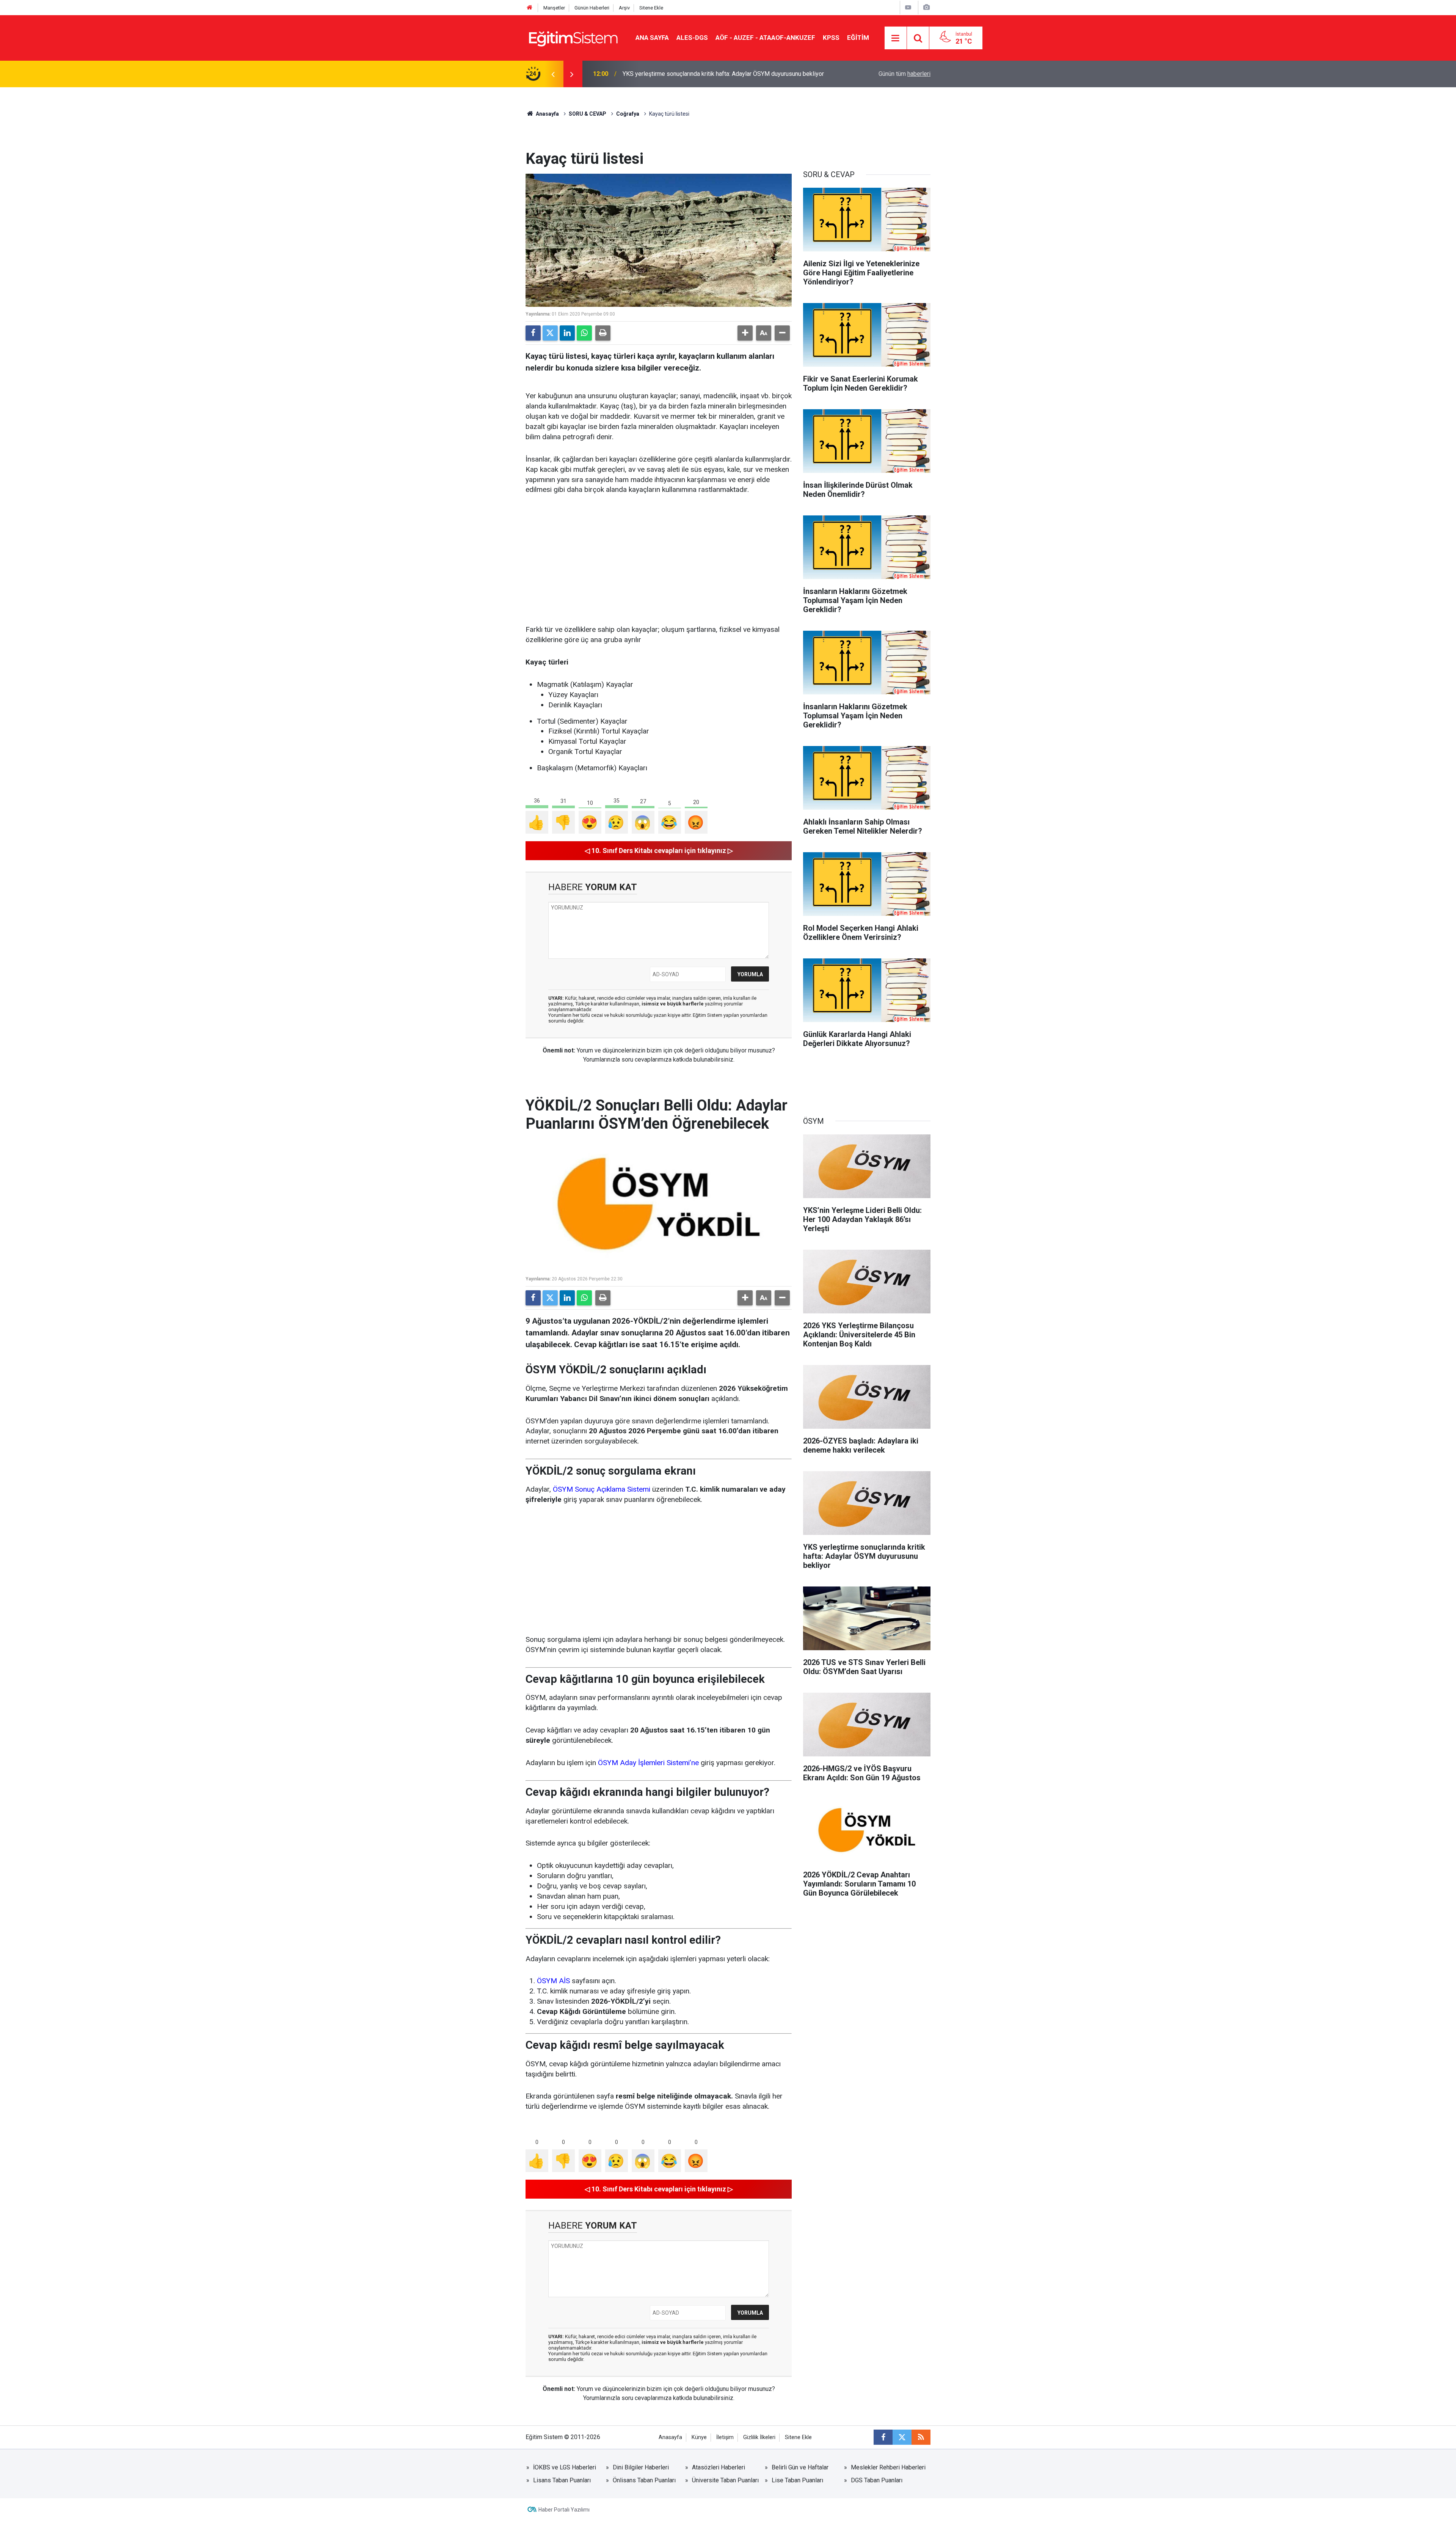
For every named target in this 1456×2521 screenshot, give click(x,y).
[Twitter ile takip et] (902, 2437)
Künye (699, 2437)
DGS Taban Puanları (877, 2480)
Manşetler (554, 8)
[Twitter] (550, 333)
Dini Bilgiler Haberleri (641, 2467)
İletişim (725, 2437)
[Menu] (896, 38)
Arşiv (624, 8)
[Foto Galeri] (926, 7)
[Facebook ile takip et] (883, 2437)
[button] (745, 333)
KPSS (831, 38)
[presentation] (553, 74)
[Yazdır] (603, 333)
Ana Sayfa (652, 38)
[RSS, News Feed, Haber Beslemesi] (921, 2437)
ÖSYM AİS (553, 1981)
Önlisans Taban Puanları (644, 2480)
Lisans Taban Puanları (562, 2480)
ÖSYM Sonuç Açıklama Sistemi (602, 1489)
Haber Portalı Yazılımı (564, 2510)
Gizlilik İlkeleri (759, 2437)
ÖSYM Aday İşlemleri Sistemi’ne (648, 1763)
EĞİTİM (858, 38)
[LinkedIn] (567, 333)
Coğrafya (628, 114)
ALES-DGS (692, 38)
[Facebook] (533, 333)
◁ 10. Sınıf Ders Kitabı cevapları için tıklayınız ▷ (659, 851)
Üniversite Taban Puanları (725, 2480)
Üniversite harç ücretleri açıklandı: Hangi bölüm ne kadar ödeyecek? (711, 74)
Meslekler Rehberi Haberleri (888, 2467)
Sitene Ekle (651, 8)
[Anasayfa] (530, 8)
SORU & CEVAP (588, 114)
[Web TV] (908, 7)
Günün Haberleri (592, 8)
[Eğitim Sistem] (573, 37)
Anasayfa (547, 114)
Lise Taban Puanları (797, 2480)
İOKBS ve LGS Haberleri (565, 2467)
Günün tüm (905, 74)
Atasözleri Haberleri (719, 2467)
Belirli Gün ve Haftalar (800, 2467)
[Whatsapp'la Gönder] (584, 333)
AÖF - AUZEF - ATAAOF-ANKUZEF (765, 38)
